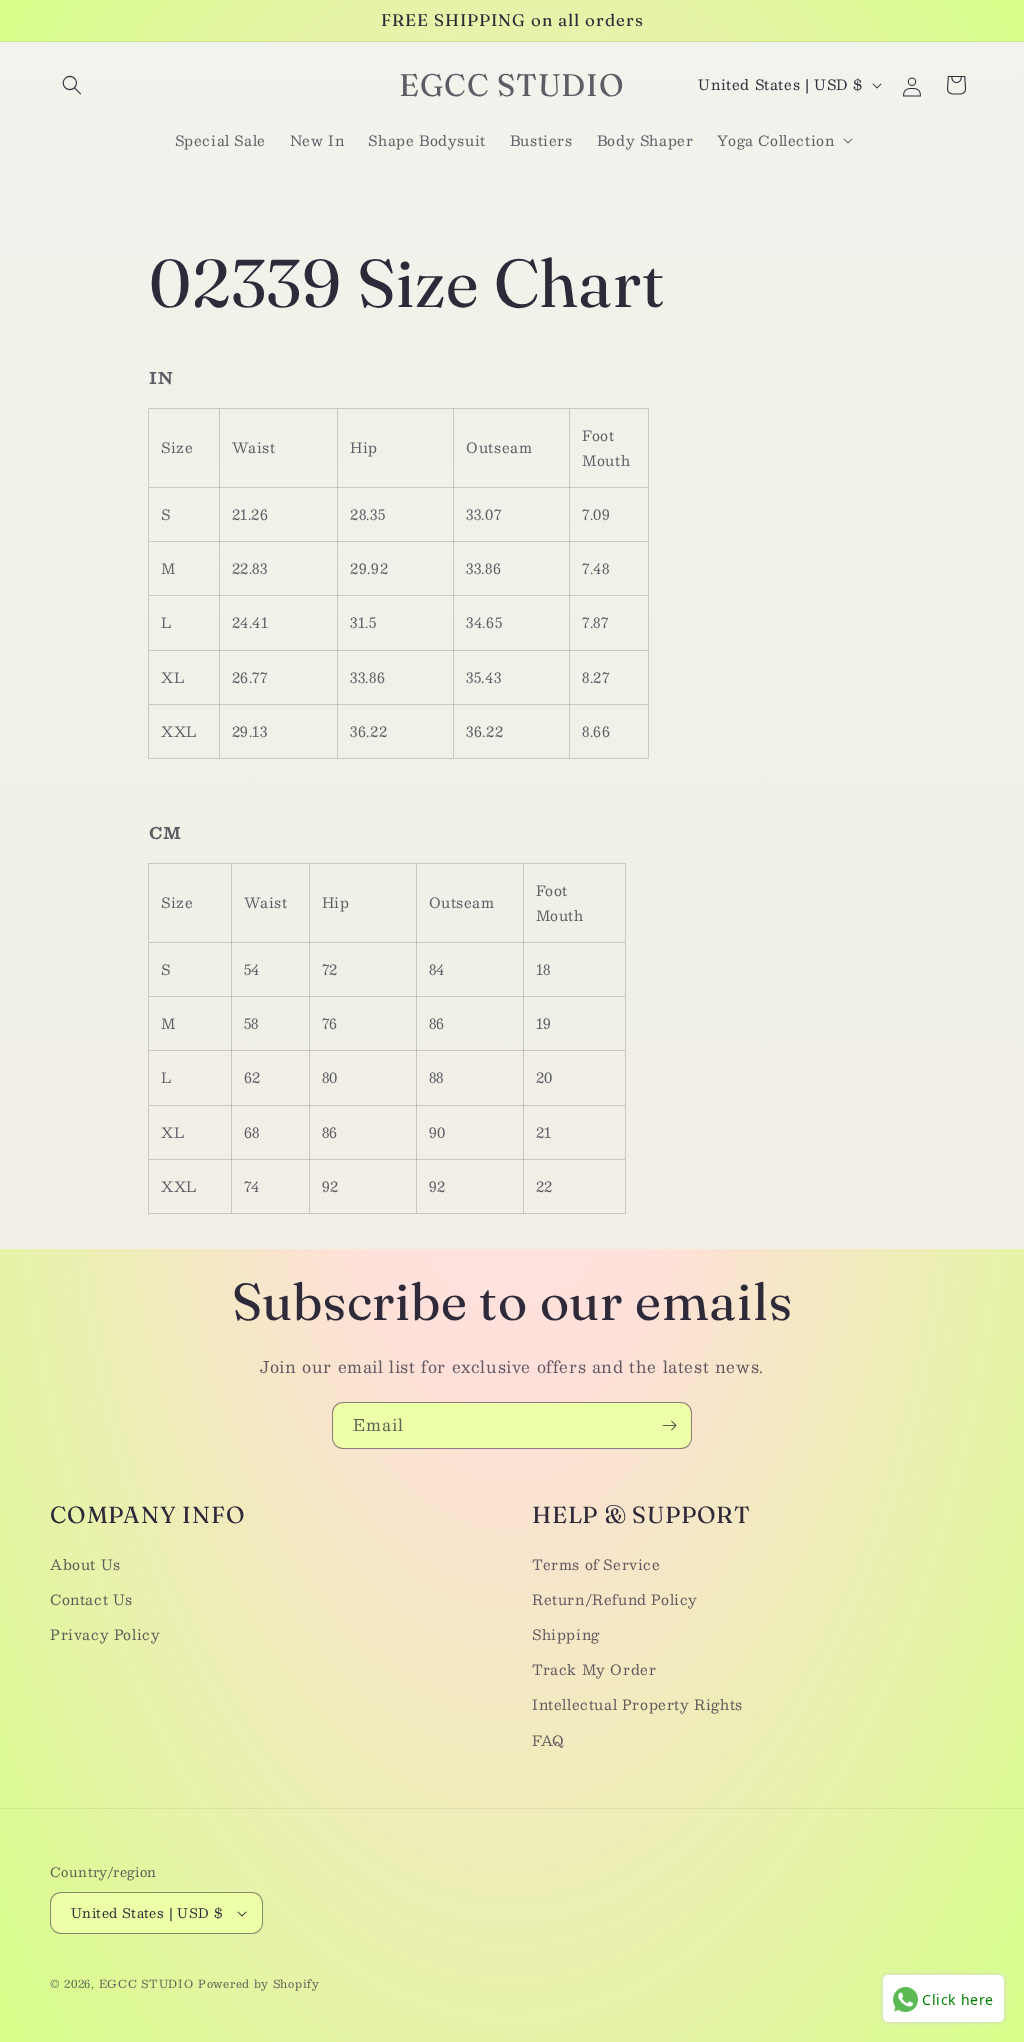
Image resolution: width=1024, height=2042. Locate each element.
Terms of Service (596, 1564)
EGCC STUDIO (146, 1983)
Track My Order (594, 1669)
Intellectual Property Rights (637, 1704)
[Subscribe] (669, 1425)
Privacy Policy (105, 1634)
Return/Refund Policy (615, 1599)
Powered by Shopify (259, 1983)
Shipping (566, 1634)
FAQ (548, 1740)
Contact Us (91, 1599)
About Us (85, 1564)
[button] (72, 85)
